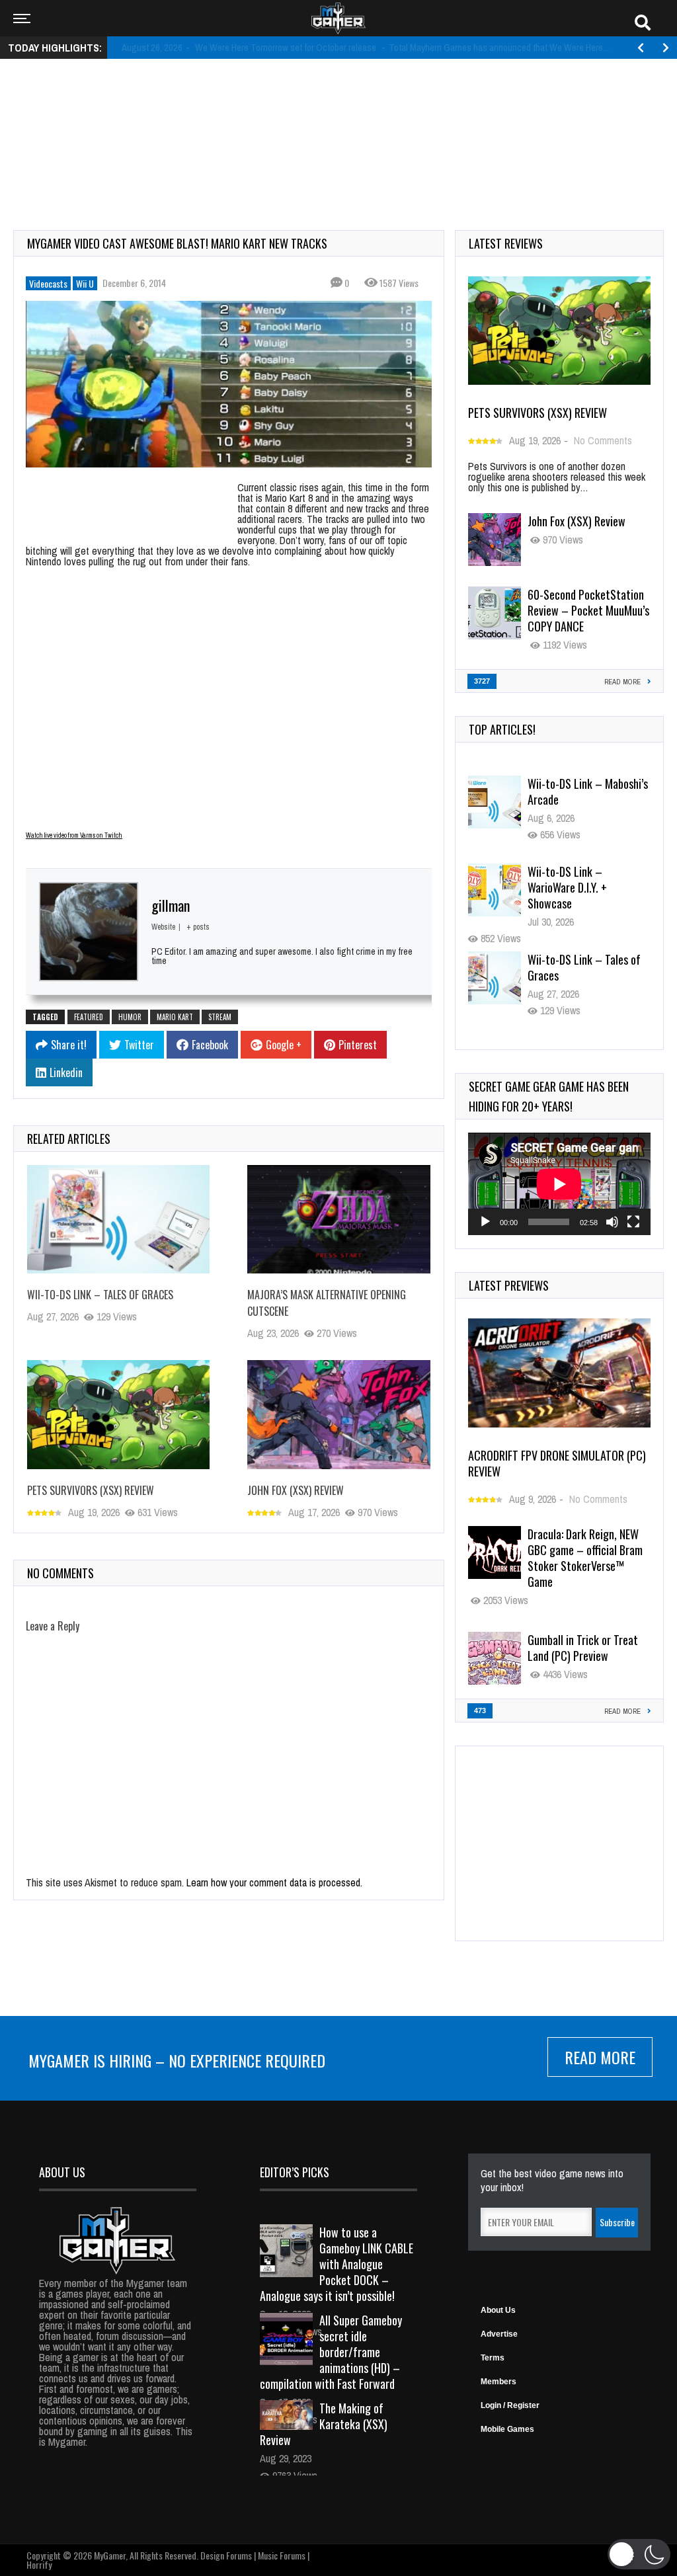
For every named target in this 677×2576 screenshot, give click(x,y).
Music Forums (282, 2555)
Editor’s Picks (295, 2172)
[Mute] (612, 1222)
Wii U (85, 283)
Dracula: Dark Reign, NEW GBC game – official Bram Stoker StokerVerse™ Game (585, 1558)
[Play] (485, 1222)
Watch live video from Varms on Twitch (74, 835)
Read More (600, 2057)
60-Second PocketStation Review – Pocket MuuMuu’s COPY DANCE (588, 610)
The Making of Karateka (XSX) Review (324, 2424)
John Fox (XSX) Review (296, 1490)
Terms (493, 2358)
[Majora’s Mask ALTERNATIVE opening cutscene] (338, 1220)
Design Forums (226, 2555)
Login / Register (510, 2405)
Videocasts (48, 283)
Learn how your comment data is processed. (274, 1882)
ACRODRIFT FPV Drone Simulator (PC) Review (557, 1463)
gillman (171, 905)
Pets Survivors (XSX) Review (91, 1490)
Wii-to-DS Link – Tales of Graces (100, 1295)
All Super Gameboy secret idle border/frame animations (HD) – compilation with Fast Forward (331, 2352)
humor (130, 1017)
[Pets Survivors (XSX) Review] (118, 1415)
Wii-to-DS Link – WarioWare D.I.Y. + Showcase (567, 799)
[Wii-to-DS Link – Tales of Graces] (118, 1220)
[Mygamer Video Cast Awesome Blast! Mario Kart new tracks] (229, 384)
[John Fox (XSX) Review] (338, 1415)
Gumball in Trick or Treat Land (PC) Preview (583, 1648)
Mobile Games (507, 2429)
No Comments (603, 440)
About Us (498, 2310)
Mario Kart (175, 1017)
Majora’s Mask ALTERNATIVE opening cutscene (575, 975)
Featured (89, 1017)
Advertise (499, 2334)
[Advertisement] (338, 110)
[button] (639, 2554)
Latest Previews (509, 1285)
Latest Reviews (506, 243)
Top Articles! (502, 729)
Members (498, 2382)
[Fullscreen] (633, 1222)
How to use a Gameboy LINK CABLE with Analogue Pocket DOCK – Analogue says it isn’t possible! (337, 2264)
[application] (559, 1184)
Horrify (39, 2564)
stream (220, 1017)
